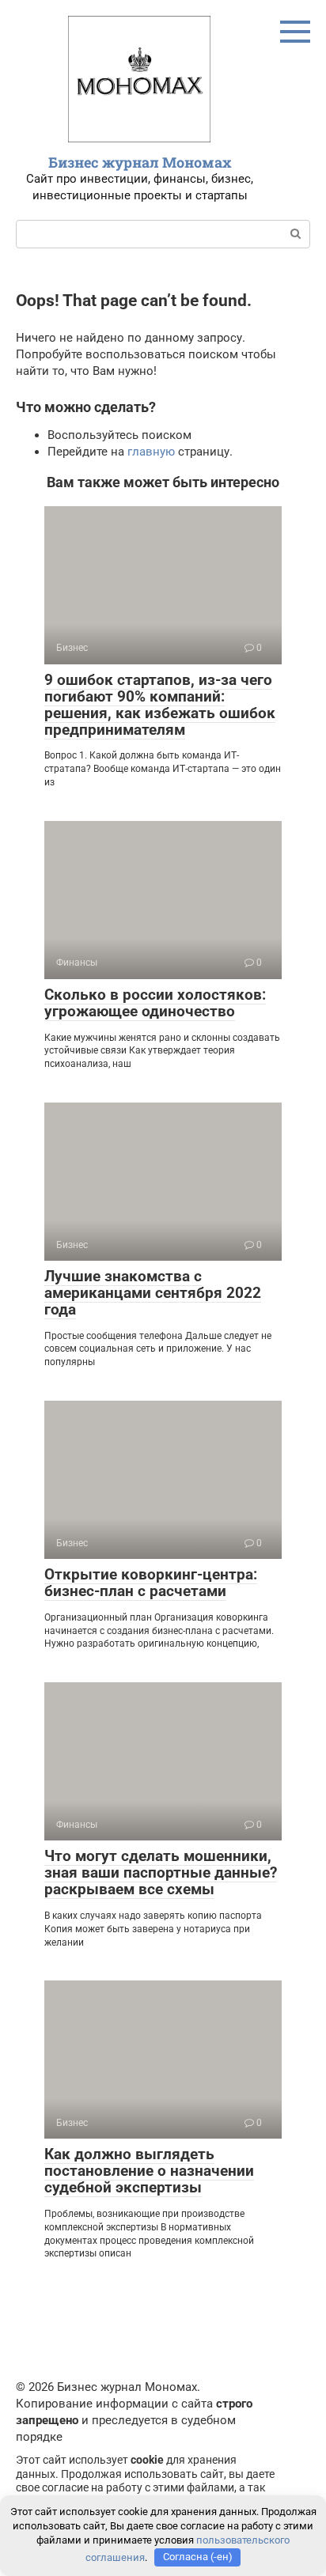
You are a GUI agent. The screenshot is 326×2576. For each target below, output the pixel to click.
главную (151, 452)
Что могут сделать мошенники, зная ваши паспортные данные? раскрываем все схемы (161, 1872)
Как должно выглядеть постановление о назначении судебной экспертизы (149, 2171)
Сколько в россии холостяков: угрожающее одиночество (155, 1003)
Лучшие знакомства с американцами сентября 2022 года (153, 1293)
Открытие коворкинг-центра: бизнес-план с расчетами (151, 1583)
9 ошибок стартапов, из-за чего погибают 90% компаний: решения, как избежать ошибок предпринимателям (160, 705)
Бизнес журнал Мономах (140, 162)
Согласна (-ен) (198, 2557)
